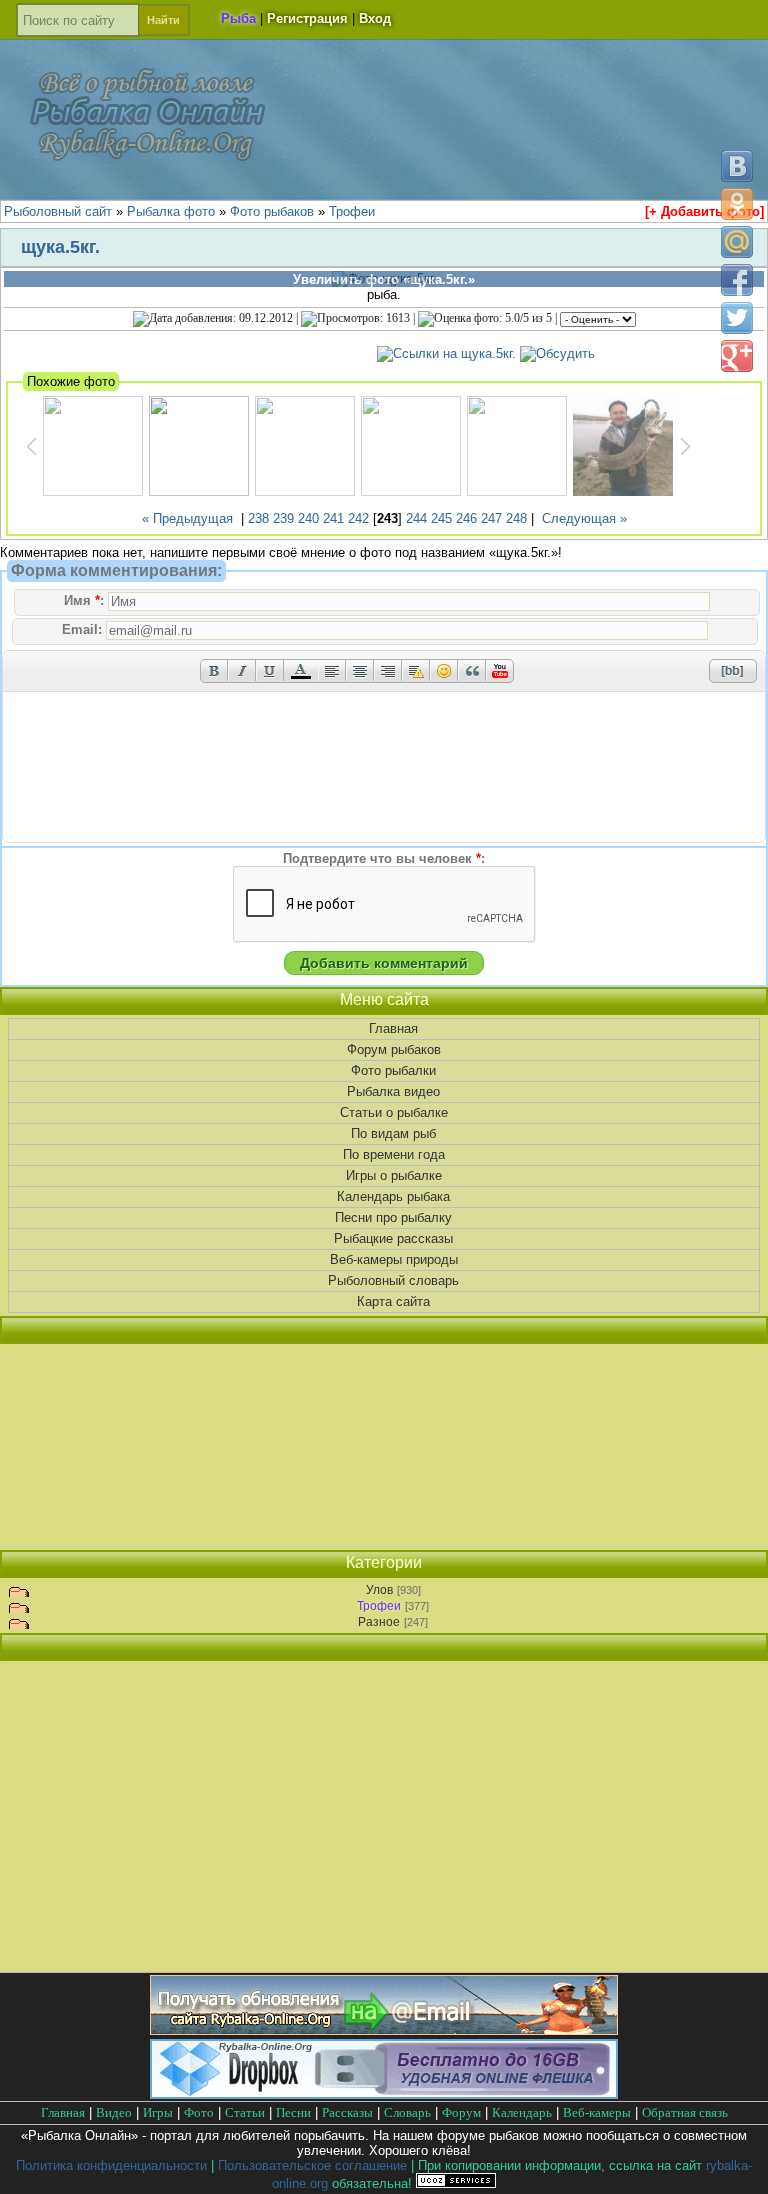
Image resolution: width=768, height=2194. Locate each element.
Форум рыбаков (394, 1049)
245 (441, 518)
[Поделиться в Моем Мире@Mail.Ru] (737, 242)
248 (516, 518)
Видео (114, 2112)
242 (358, 518)
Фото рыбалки (393, 1070)
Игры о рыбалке (394, 1175)
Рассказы (347, 2112)
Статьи (245, 2112)
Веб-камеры (597, 2112)
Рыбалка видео (393, 1091)
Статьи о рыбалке (394, 1112)
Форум (461, 2112)
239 (283, 518)
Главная (393, 1028)
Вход (375, 18)
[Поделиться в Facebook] (737, 280)
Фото (199, 2112)
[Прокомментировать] (557, 353)
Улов (379, 1590)
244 (416, 518)
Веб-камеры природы (394, 1259)
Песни (293, 2112)
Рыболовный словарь (393, 1280)
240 (308, 518)
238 (258, 518)
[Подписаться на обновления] (384, 2030)
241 (333, 518)
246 (466, 518)
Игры (158, 2112)
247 (491, 518)
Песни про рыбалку (393, 1217)
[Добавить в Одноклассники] (737, 204)
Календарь (522, 2112)
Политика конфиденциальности (111, 2165)
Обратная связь (685, 2112)
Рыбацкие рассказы (393, 1238)
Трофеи (379, 1606)
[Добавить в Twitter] (737, 318)
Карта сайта (393, 1301)
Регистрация (307, 18)
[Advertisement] (384, 1447)
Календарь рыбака (393, 1196)
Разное (379, 1622)
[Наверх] (736, 2161)
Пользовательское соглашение (312, 2165)
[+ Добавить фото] (704, 211)
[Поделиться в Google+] (737, 356)
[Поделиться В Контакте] (737, 166)
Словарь (407, 2112)
